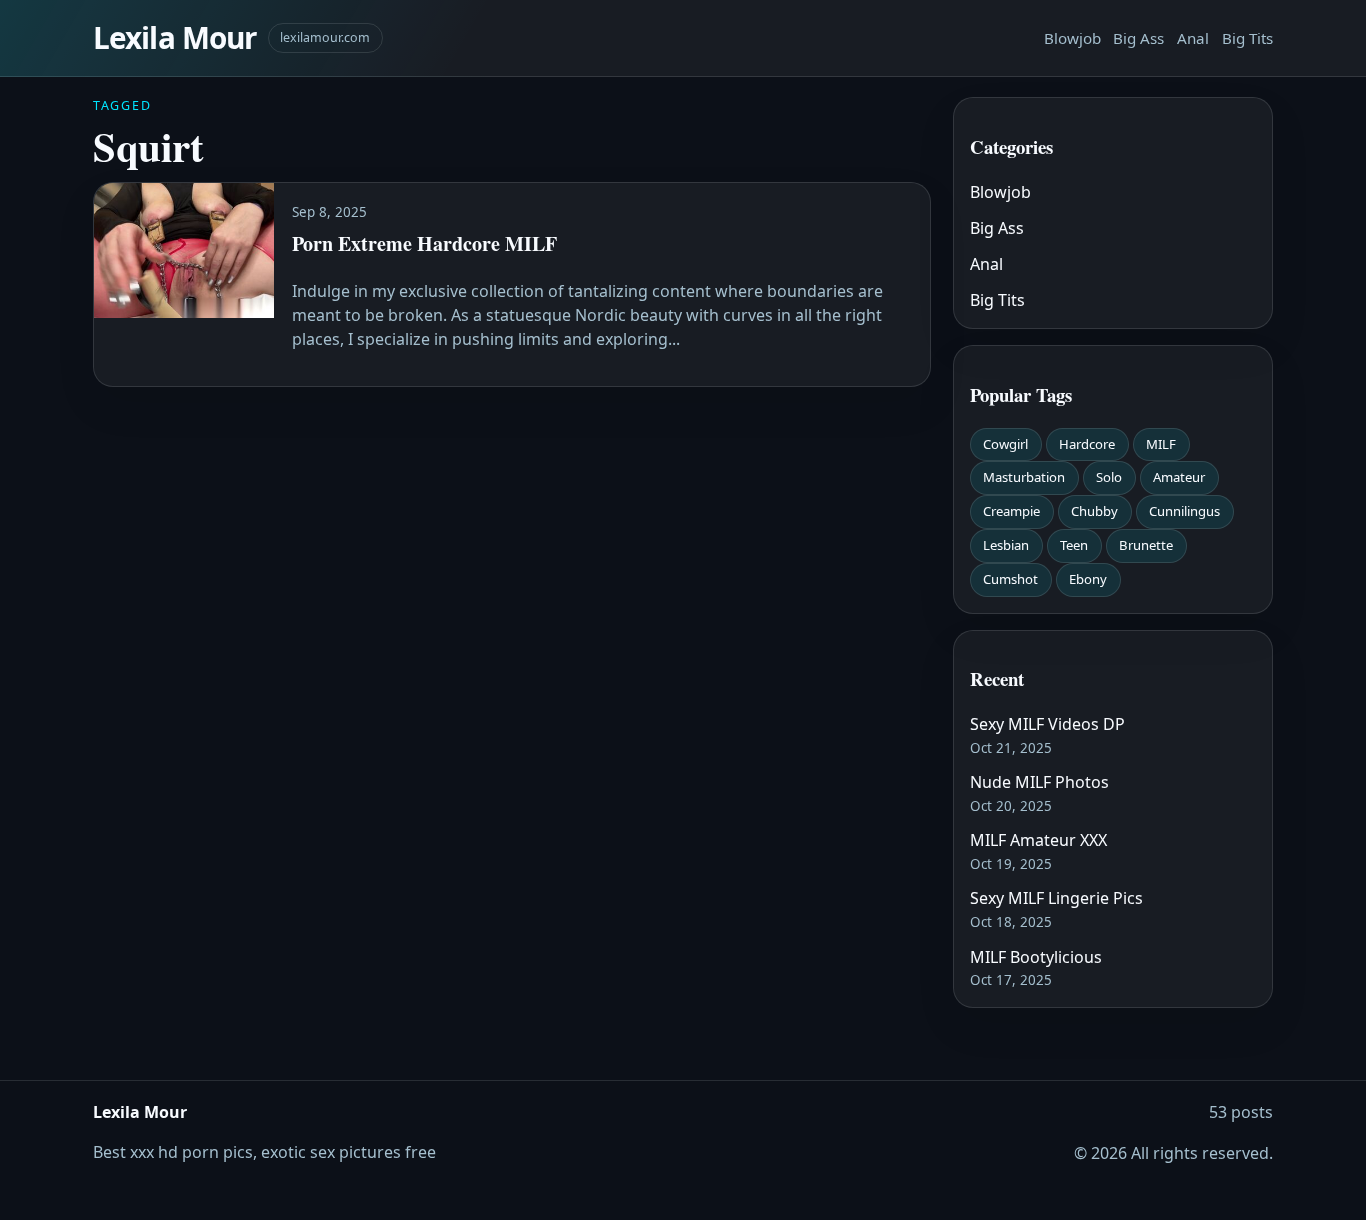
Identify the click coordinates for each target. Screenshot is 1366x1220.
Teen (1074, 545)
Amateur (1179, 477)
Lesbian (1006, 545)
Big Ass (1138, 38)
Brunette (1146, 545)
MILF (1161, 444)
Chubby (1094, 511)
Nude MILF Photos (1039, 782)
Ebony (1088, 579)
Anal (1193, 38)
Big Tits (1247, 38)
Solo (1109, 477)
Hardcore (1087, 444)
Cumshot (1010, 579)
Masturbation (1024, 477)
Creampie (1011, 511)
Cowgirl (1005, 444)
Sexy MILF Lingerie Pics (1056, 898)
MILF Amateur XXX (1038, 840)
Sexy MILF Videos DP (1047, 724)
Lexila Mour (174, 37)
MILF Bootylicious (1036, 957)
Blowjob (1072, 38)
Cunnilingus (1184, 511)
